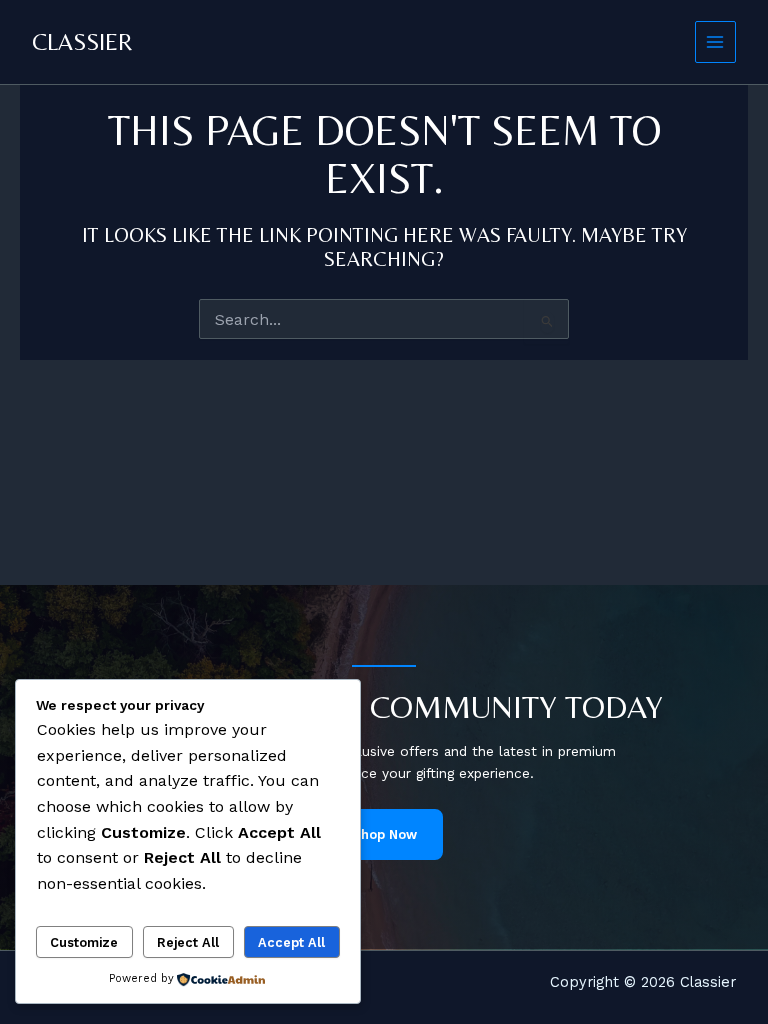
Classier (82, 41)
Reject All (188, 942)
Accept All (291, 942)
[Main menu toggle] (715, 41)
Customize (84, 942)
